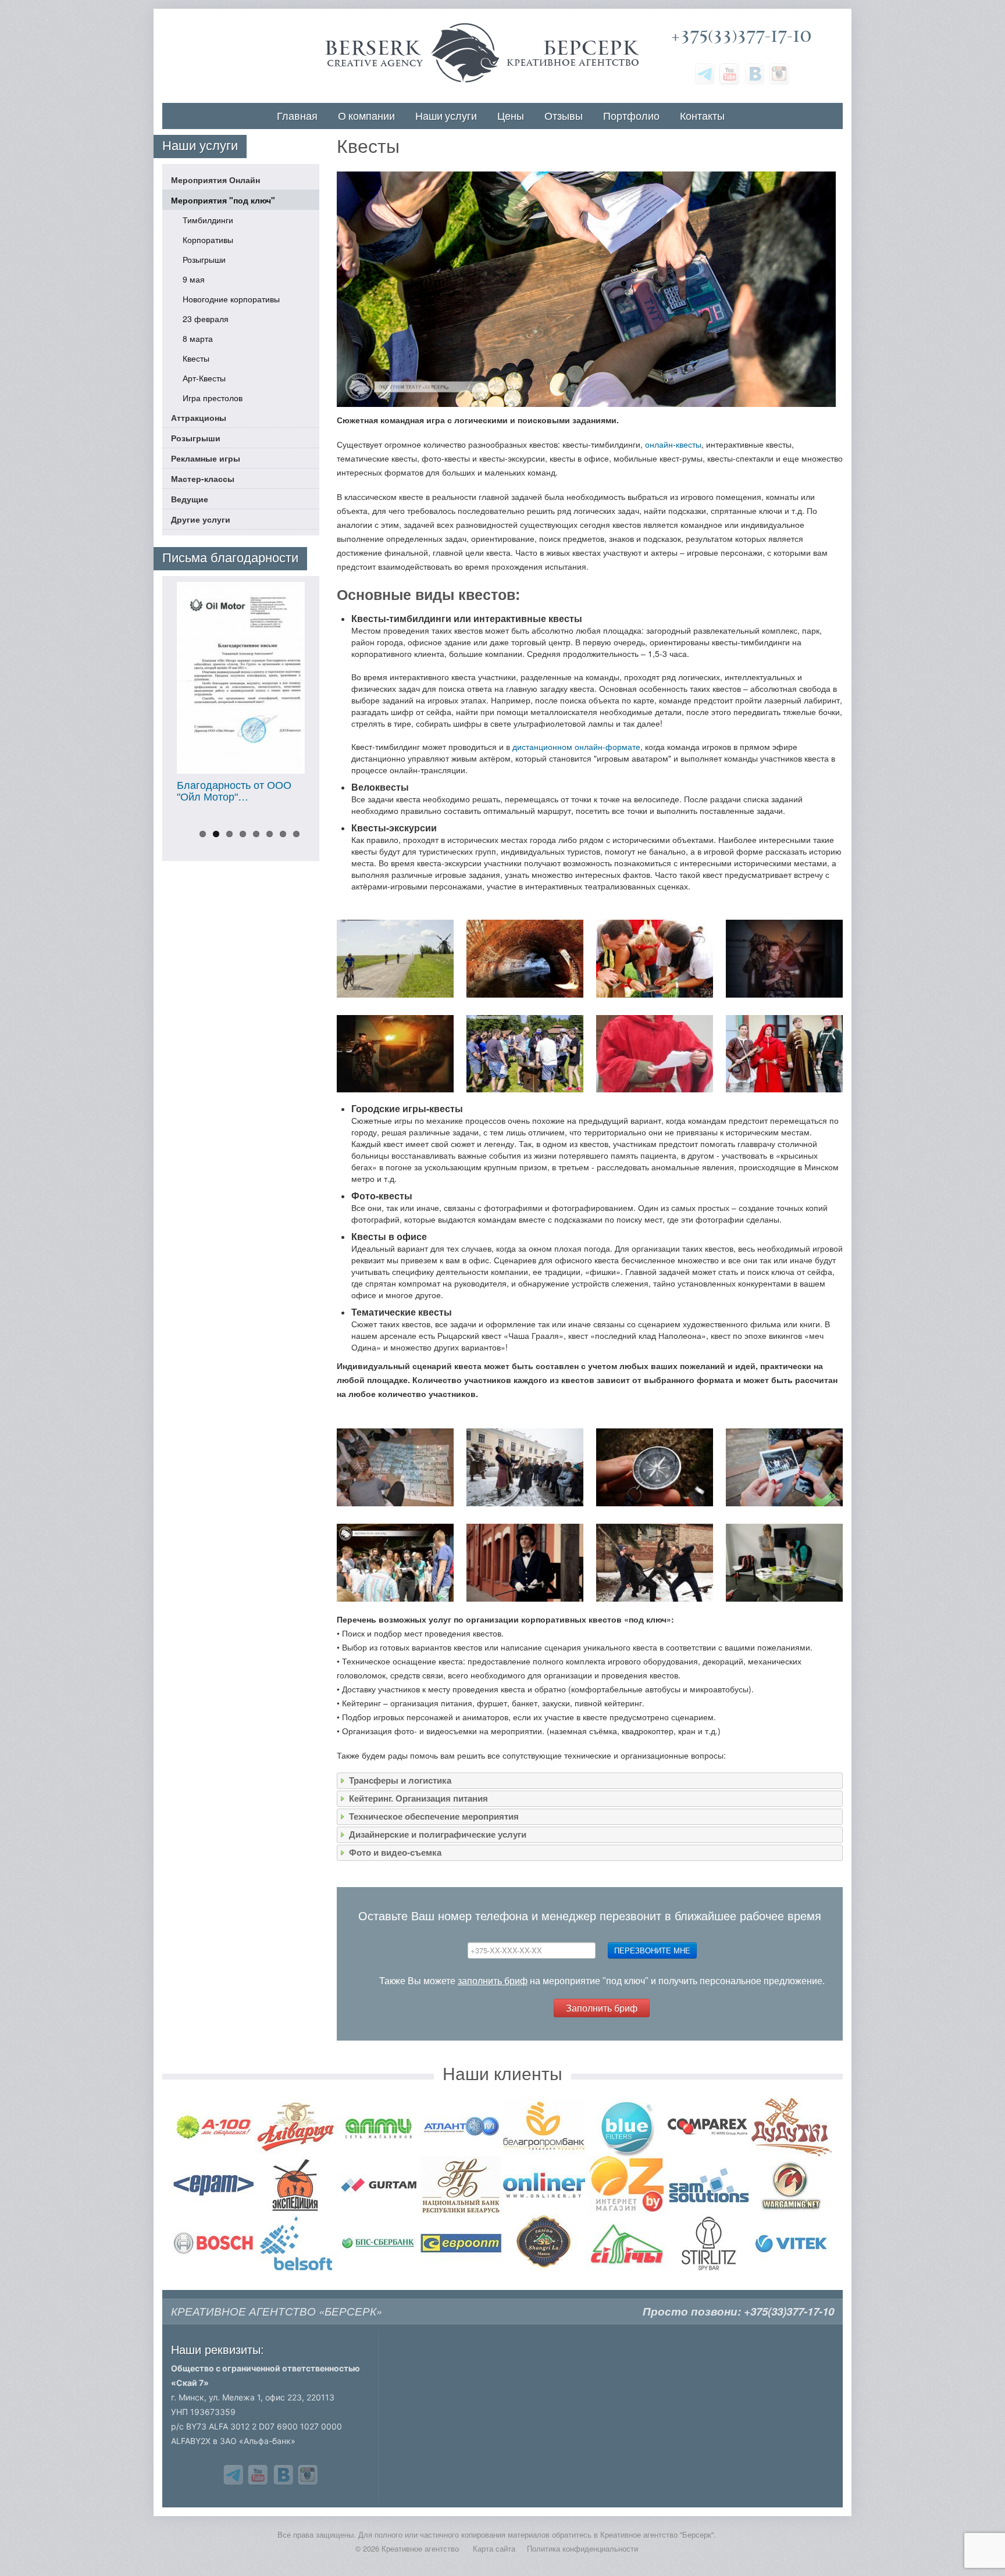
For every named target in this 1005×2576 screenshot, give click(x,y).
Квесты (196, 358)
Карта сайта (494, 2549)
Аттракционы (199, 417)
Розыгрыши (204, 259)
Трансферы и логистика (400, 1780)
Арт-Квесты (204, 378)
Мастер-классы (203, 478)
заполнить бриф (493, 1981)
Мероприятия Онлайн (215, 180)
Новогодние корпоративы (231, 299)
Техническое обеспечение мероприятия (434, 1816)
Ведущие (190, 499)
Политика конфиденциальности (582, 2549)
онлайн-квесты (673, 444)
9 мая (194, 279)
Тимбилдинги (208, 220)
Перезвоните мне (652, 1950)
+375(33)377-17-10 (741, 36)
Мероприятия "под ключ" (223, 200)
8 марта (198, 338)
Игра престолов (213, 398)
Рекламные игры (206, 458)
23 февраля (206, 319)
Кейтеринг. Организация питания (418, 1798)
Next (332, 698)
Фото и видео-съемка (395, 1852)
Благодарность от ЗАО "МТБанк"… (248, 791)
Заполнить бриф (602, 2008)
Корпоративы (208, 240)
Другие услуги (201, 519)
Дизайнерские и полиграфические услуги (438, 1834)
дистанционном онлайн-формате (576, 746)
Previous (150, 698)
